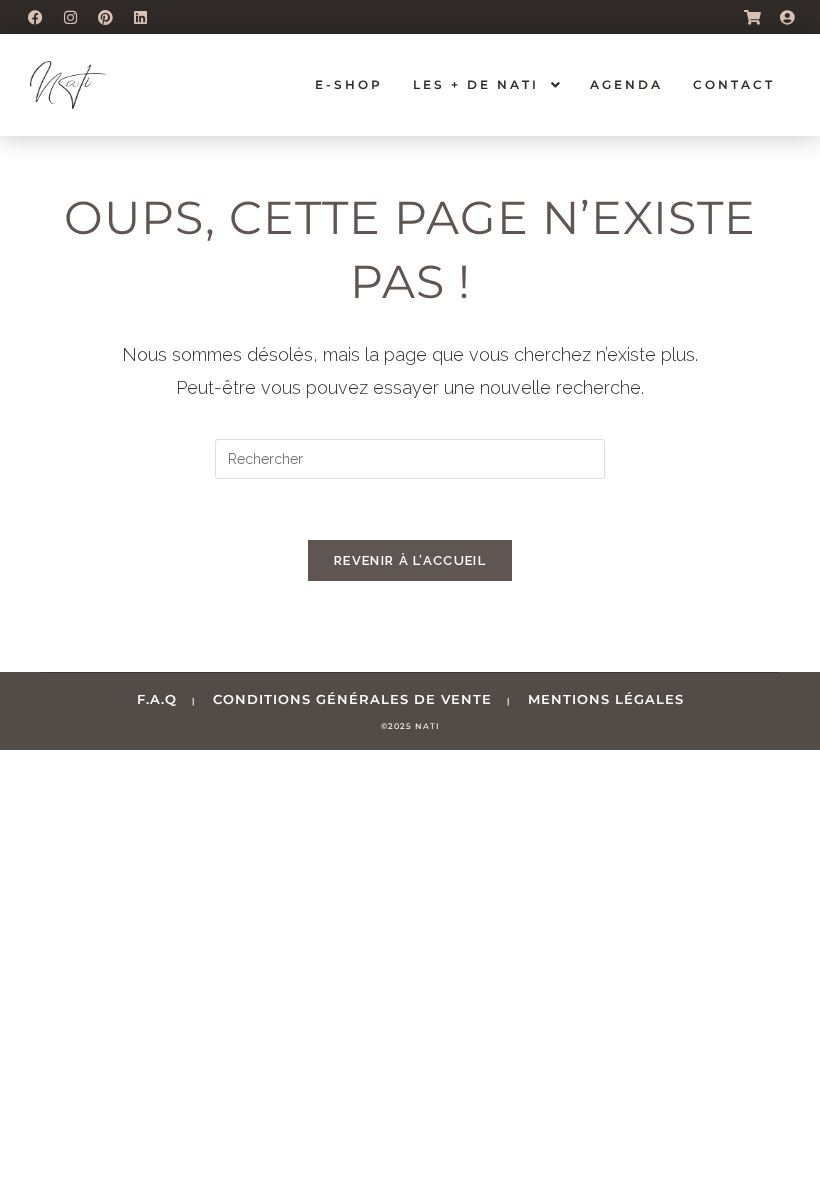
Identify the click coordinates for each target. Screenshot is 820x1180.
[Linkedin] (140, 17)
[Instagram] (70, 17)
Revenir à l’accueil (410, 560)
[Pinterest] (105, 17)
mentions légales (606, 699)
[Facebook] (35, 17)
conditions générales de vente (352, 699)
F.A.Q (157, 699)
